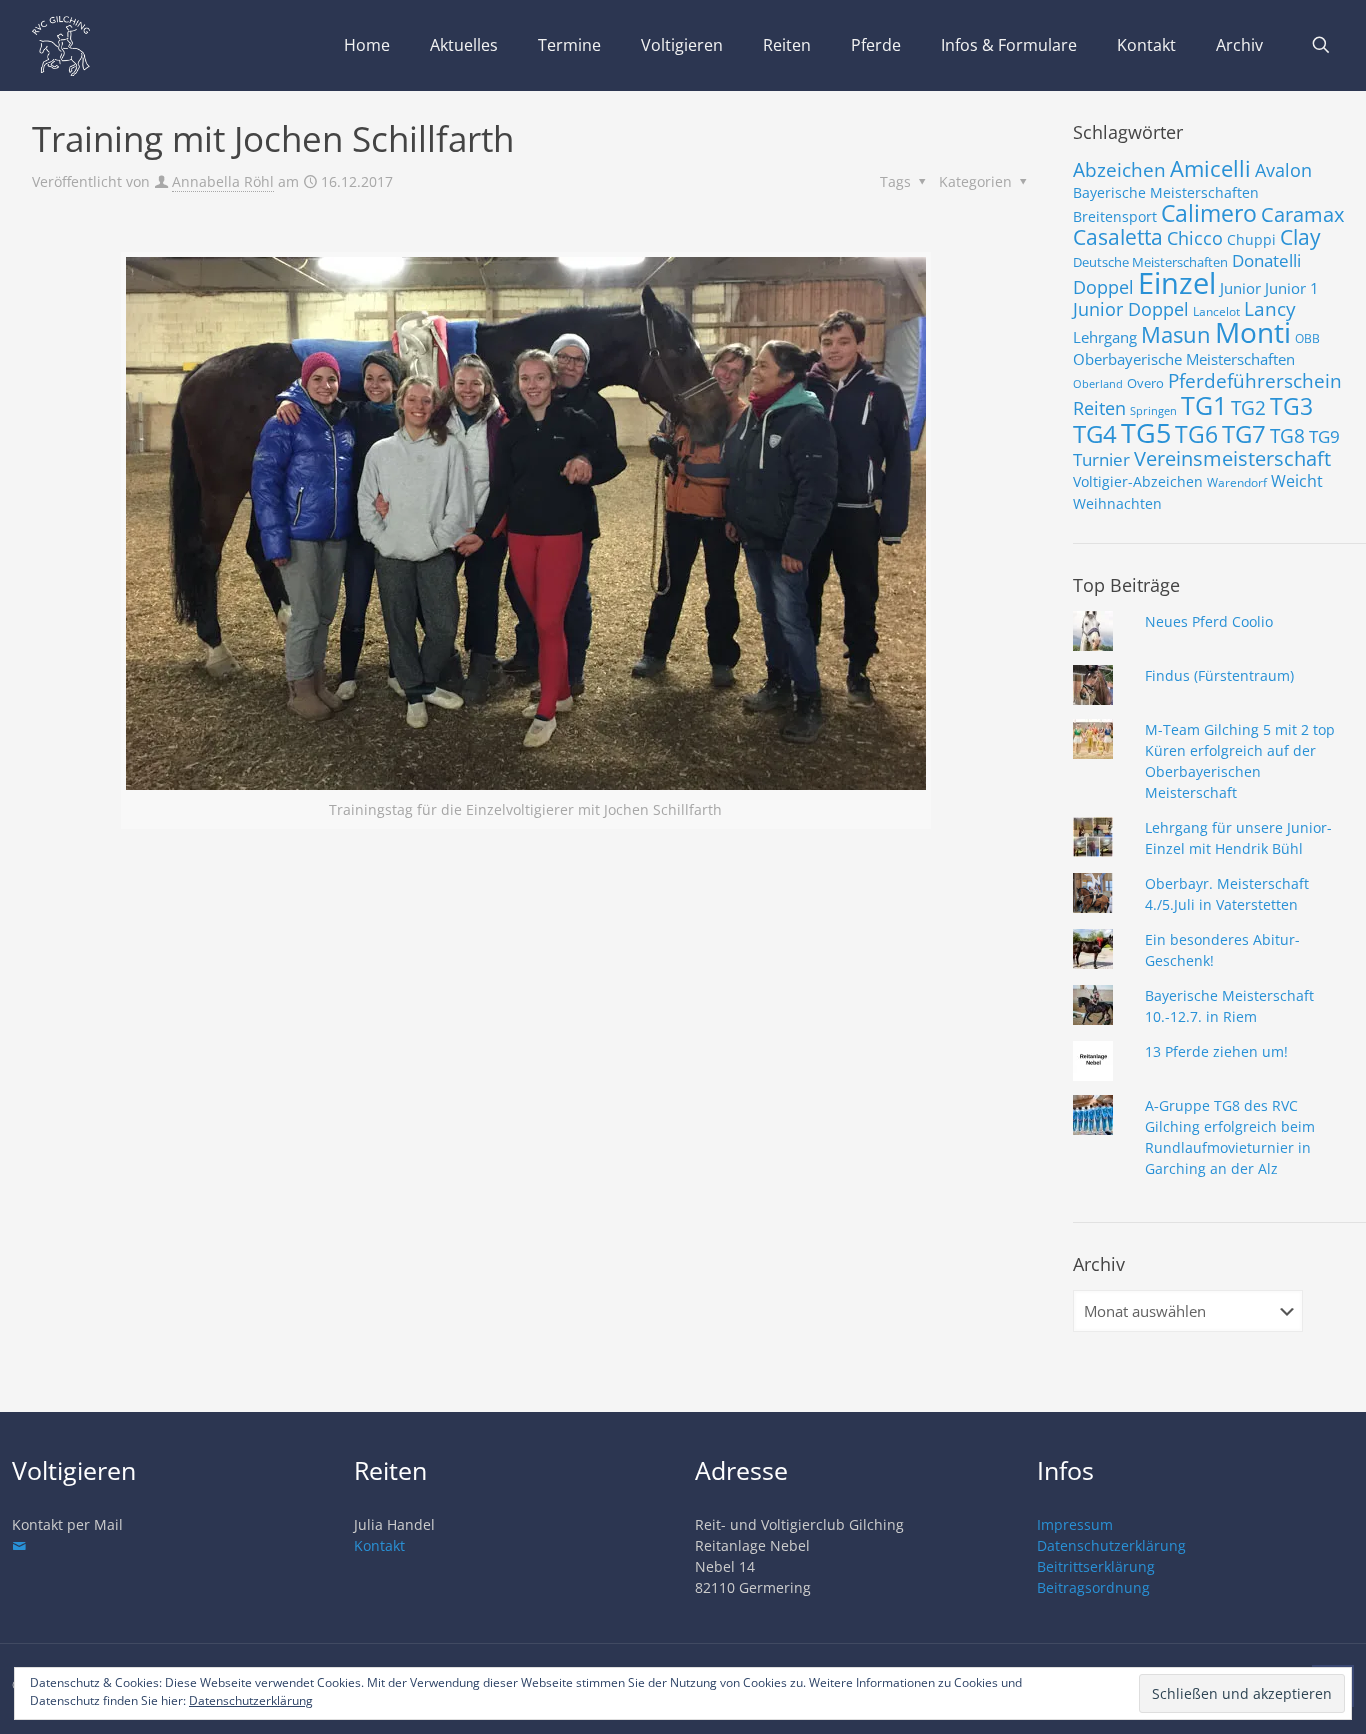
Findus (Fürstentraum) (1219, 675)
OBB (1307, 338)
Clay (1300, 237)
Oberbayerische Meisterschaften (1184, 359)
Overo (1145, 383)
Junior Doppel (1131, 309)
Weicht (1297, 481)
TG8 (1287, 436)
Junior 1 (1292, 288)
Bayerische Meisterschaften (1166, 192)
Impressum (1075, 1524)
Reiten (1099, 407)
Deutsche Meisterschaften (1150, 262)
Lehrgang (1105, 337)
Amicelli (1210, 168)
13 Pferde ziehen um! (1216, 1051)
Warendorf (1237, 482)
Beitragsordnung (1093, 1587)
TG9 (1324, 436)
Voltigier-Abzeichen (1138, 481)
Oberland (1098, 384)
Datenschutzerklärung (1111, 1545)
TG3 (1291, 406)
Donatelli (1266, 260)
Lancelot (1216, 311)
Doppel (1103, 287)
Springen (1153, 411)
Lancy (1270, 309)
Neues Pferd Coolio (1209, 621)
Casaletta (1118, 237)
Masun (1176, 334)
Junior (1240, 288)
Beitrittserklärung (1096, 1566)
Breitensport (1115, 216)
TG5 (1146, 432)
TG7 (1244, 433)
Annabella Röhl (223, 181)
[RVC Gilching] (61, 45)
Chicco (1195, 238)
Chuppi (1251, 239)
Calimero (1209, 213)
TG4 (1095, 434)
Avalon (1283, 169)
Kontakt (379, 1545)
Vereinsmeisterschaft (1232, 458)
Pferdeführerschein (1255, 380)
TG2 (1248, 407)
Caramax (1302, 214)
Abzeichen (1119, 169)
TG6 (1196, 434)
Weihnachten (1117, 503)
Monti (1253, 332)
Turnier (1101, 459)
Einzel (1177, 283)
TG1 (1204, 405)
